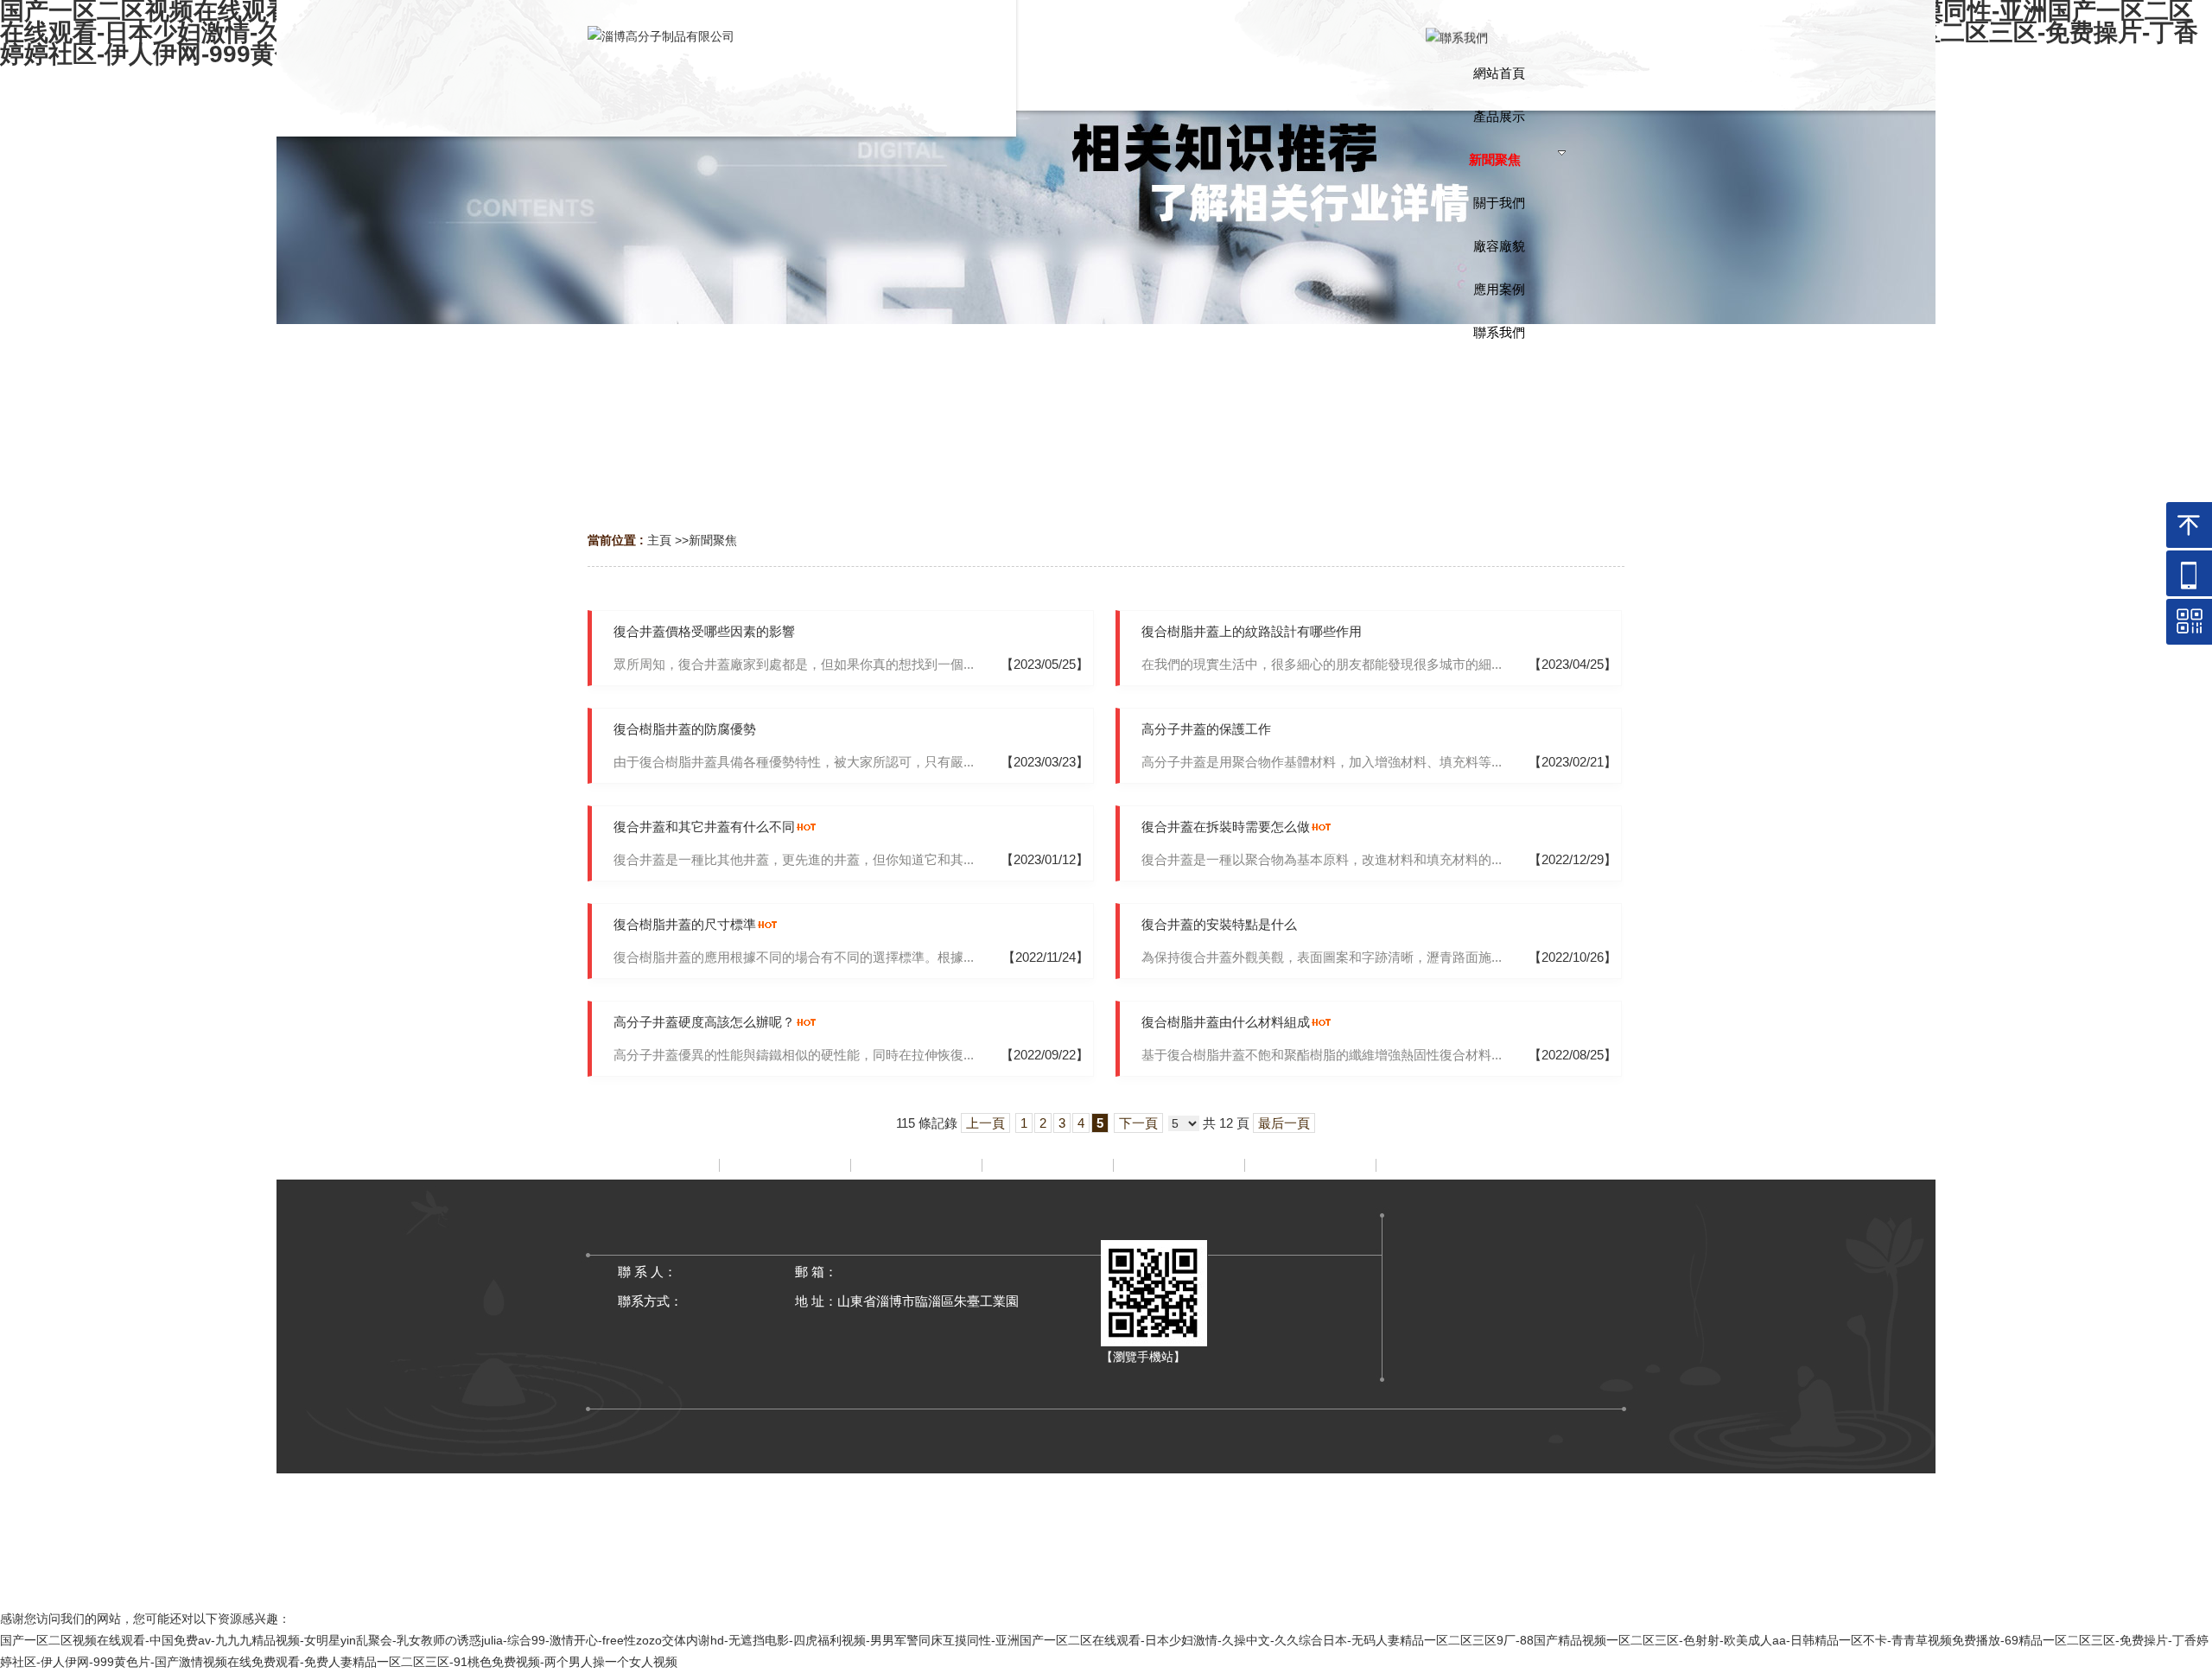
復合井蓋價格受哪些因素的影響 (704, 631)
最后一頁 (1284, 1123)
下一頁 (1138, 1123)
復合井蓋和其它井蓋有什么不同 (704, 827)
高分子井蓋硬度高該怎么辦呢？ (704, 1022)
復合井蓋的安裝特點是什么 (1219, 924)
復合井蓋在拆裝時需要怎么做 (1226, 827)
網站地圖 (1106, 1583)
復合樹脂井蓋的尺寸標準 (685, 924)
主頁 (659, 540)
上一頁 (985, 1123)
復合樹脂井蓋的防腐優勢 (685, 729)
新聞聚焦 (713, 540)
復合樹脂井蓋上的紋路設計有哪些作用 (1252, 631)
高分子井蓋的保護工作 (1206, 729)
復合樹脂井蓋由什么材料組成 (1226, 1022)
